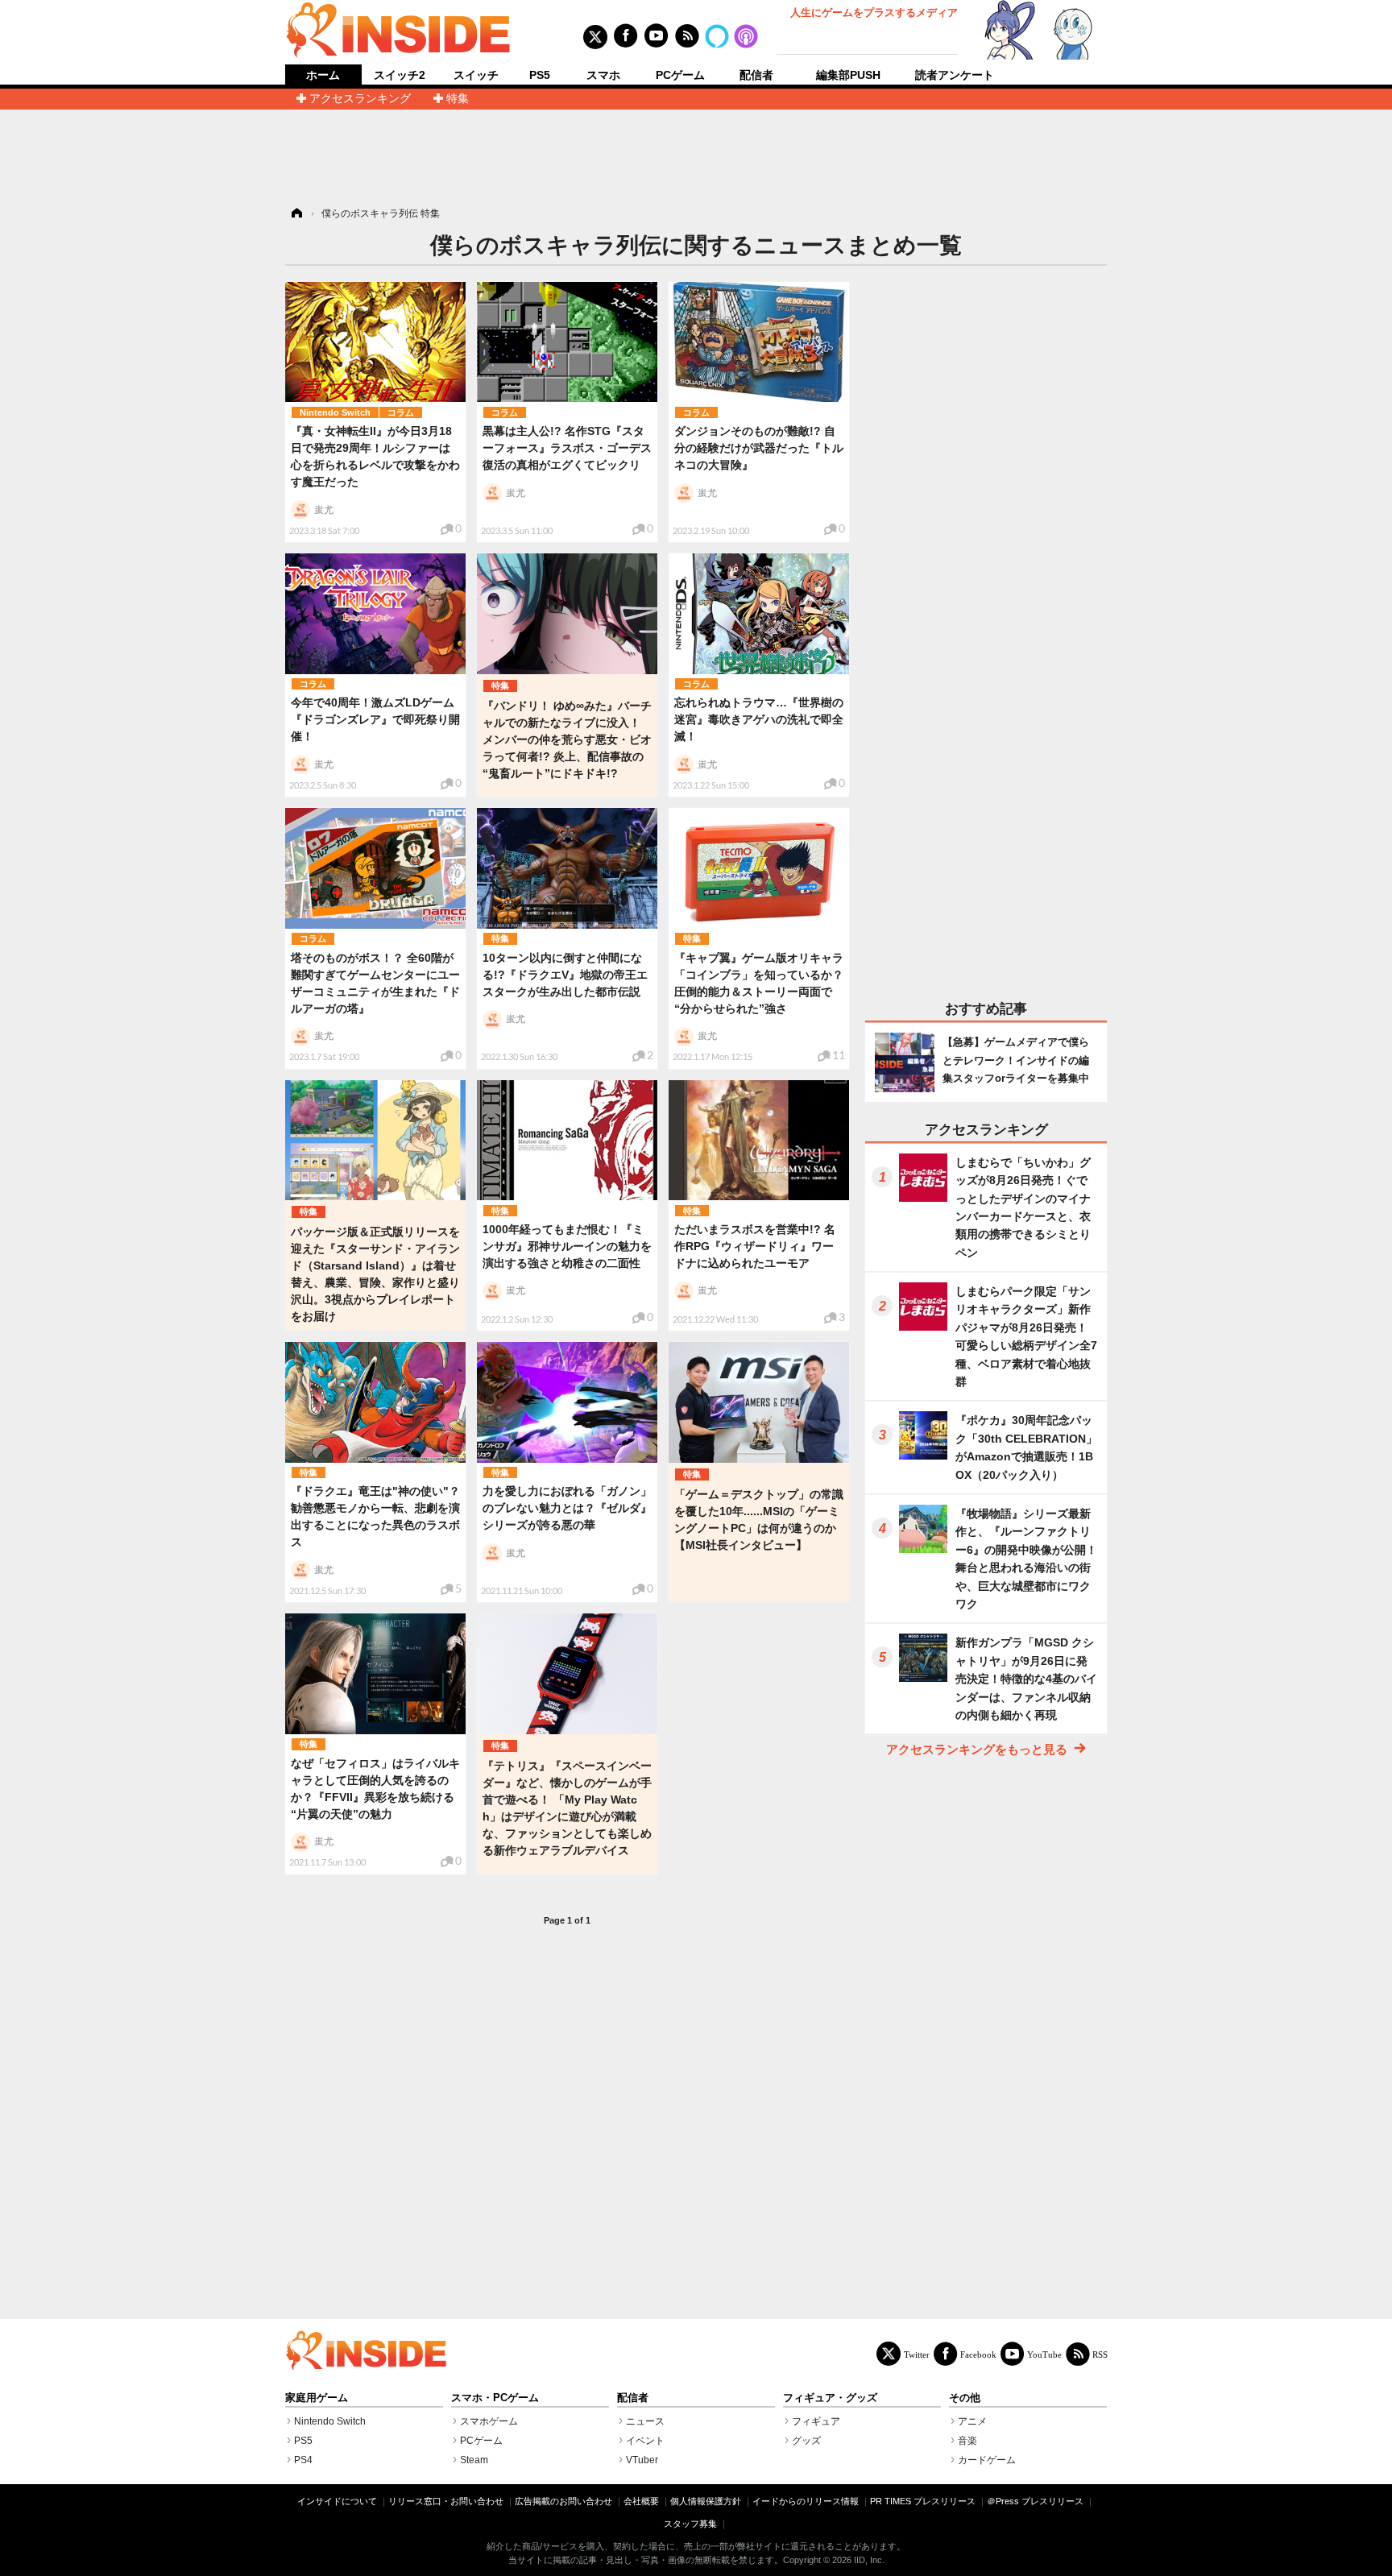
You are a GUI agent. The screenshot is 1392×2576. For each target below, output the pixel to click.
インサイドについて (337, 2501)
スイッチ (476, 75)
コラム (401, 412)
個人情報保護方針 (706, 2501)
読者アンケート (955, 75)
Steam (474, 2460)
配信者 (756, 75)
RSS (1100, 2354)
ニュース (645, 2421)
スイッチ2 (400, 75)
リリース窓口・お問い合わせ (446, 2501)
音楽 (967, 2441)
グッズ (806, 2441)
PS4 (303, 2460)
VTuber (642, 2460)
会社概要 (641, 2501)
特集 (458, 98)
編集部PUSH (848, 75)
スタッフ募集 (690, 2524)
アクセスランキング (360, 98)
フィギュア (816, 2421)
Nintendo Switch (335, 412)
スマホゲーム (489, 2421)
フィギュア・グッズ (830, 2398)
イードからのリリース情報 (806, 2501)
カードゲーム (987, 2460)
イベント (645, 2441)
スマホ (603, 75)
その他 (965, 2398)
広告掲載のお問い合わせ (563, 2501)
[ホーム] (296, 213)
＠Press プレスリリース (1035, 2501)
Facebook (978, 2354)
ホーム (323, 75)
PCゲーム (680, 75)
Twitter (917, 2354)
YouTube (1044, 2354)
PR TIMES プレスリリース (923, 2501)
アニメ (972, 2421)
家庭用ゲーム (317, 2398)
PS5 (540, 75)
